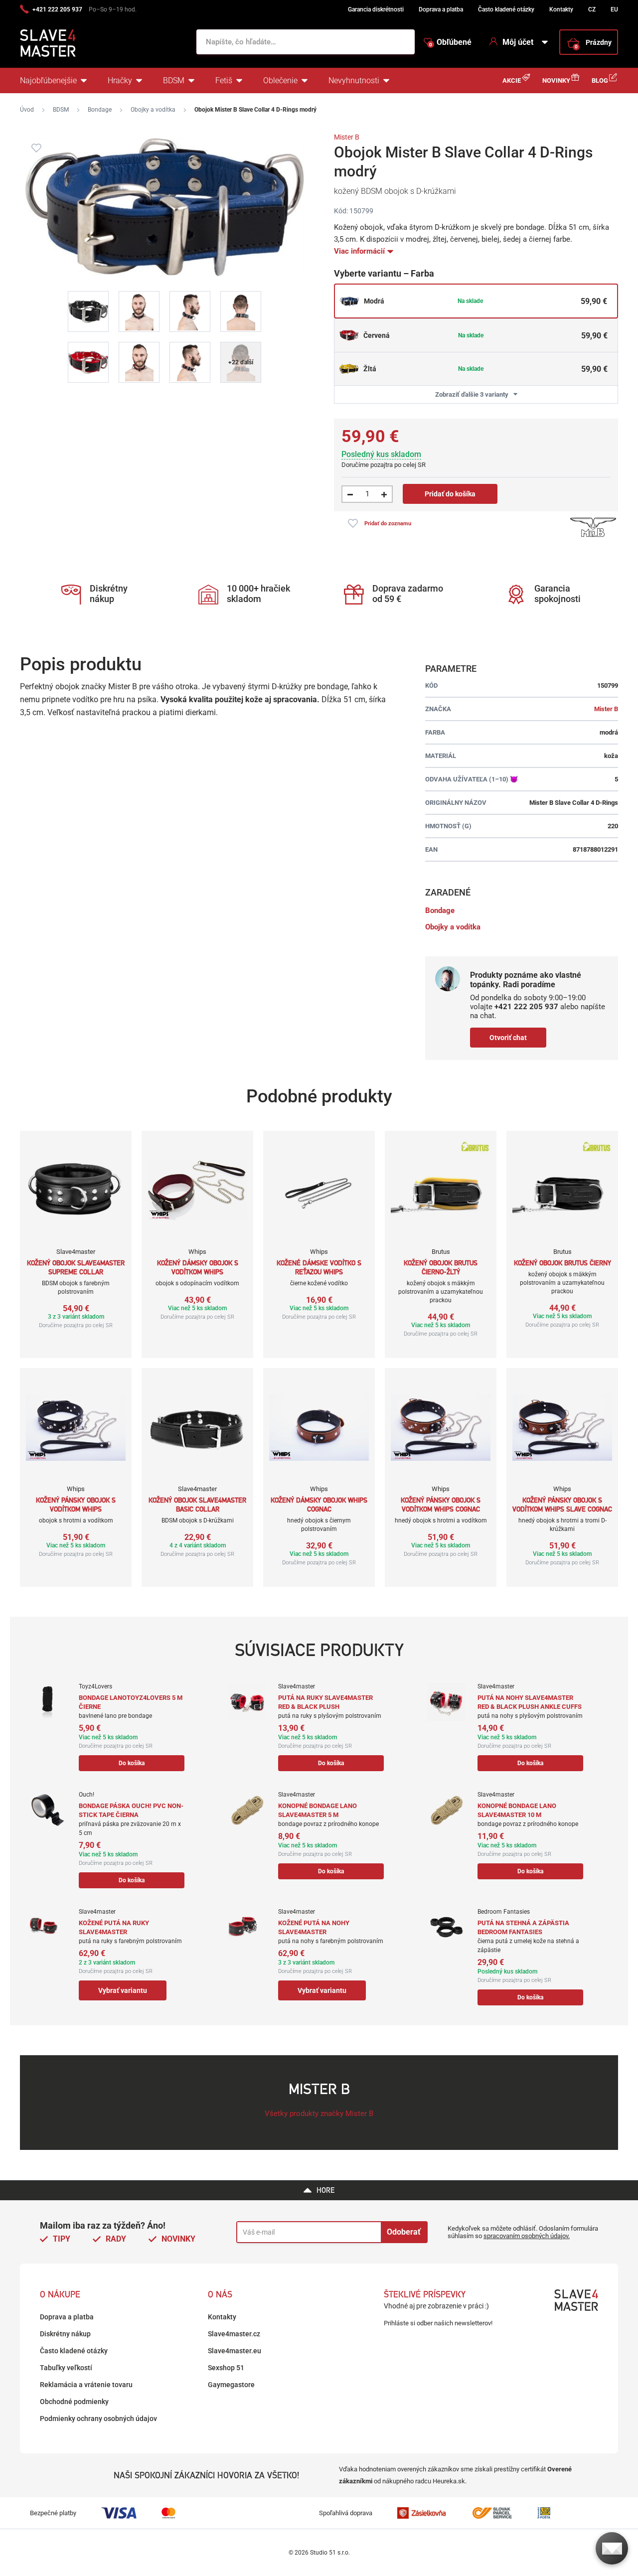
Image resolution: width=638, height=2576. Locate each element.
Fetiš (224, 80)
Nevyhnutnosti (354, 80)
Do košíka (132, 1763)
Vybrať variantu (123, 1990)
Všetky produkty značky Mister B (319, 2114)
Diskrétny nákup (65, 2334)
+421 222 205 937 (57, 9)
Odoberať (404, 2232)
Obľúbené (450, 42)
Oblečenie (280, 80)
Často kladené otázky (506, 9)
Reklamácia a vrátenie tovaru (86, 2385)
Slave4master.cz (234, 2334)
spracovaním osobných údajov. (527, 2236)
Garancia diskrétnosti (376, 9)
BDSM (174, 80)
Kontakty (561, 9)
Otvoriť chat (508, 1038)
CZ (592, 9)
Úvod (27, 110)
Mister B (347, 137)
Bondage (100, 110)
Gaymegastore (231, 2385)
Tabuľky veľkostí (66, 2368)
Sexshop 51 (226, 2368)
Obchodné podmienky (74, 2402)
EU (614, 9)
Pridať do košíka (450, 494)
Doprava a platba (441, 9)
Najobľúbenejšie (48, 80)
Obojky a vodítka (153, 110)
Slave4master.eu (235, 2351)
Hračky (120, 80)
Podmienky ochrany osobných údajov (98, 2419)
